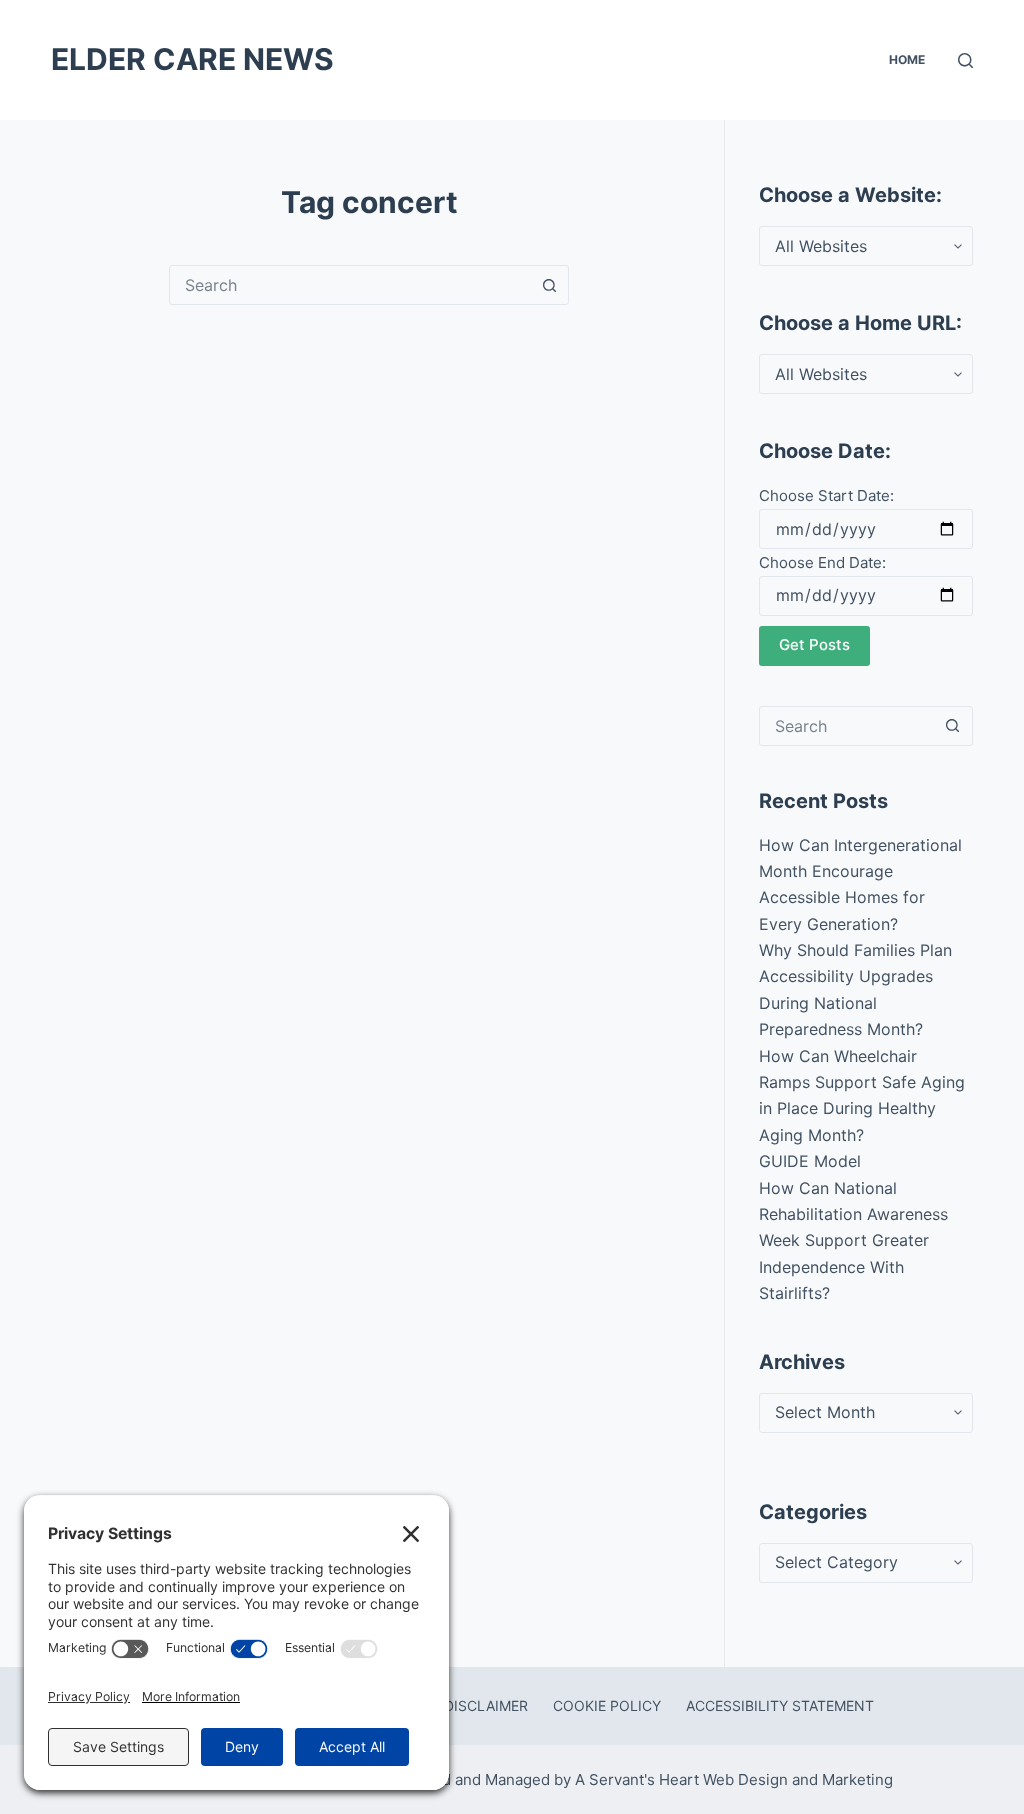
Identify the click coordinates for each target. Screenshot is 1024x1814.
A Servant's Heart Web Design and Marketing (736, 1779)
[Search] (965, 60)
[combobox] (350, 285)
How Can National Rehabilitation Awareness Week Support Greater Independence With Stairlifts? (853, 1241)
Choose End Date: (822, 562)
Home (907, 59)
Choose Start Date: (826, 495)
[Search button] (549, 285)
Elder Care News (192, 59)
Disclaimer (486, 1705)
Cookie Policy (607, 1705)
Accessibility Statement (780, 1705)
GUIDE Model (810, 1161)
